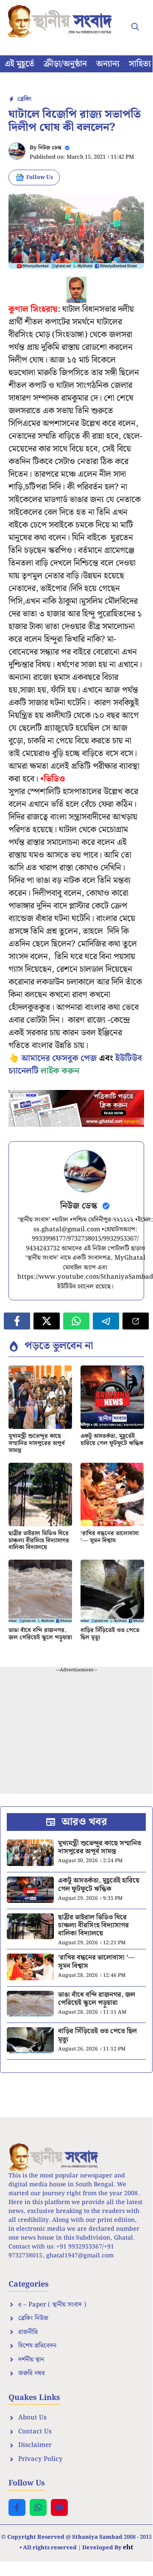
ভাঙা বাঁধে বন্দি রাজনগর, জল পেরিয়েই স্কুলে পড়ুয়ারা (40, 1634)
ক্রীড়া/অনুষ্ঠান (65, 64)
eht (128, 2547)
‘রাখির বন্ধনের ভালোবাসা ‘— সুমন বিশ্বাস (110, 1537)
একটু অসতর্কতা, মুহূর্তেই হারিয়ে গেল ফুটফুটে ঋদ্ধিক (112, 1440)
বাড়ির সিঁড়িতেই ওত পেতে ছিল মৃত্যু (110, 1634)
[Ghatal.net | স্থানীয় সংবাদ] (61, 21)
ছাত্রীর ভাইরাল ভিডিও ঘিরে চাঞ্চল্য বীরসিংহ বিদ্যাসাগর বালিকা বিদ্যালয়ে (39, 1541)
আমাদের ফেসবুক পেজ (59, 1058)
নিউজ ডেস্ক (50, 148)
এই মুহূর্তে (19, 64)
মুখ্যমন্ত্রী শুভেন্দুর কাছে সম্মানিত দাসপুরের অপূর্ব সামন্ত (37, 1443)
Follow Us (40, 178)
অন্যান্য (108, 64)
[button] (135, 28)
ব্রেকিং (24, 99)
